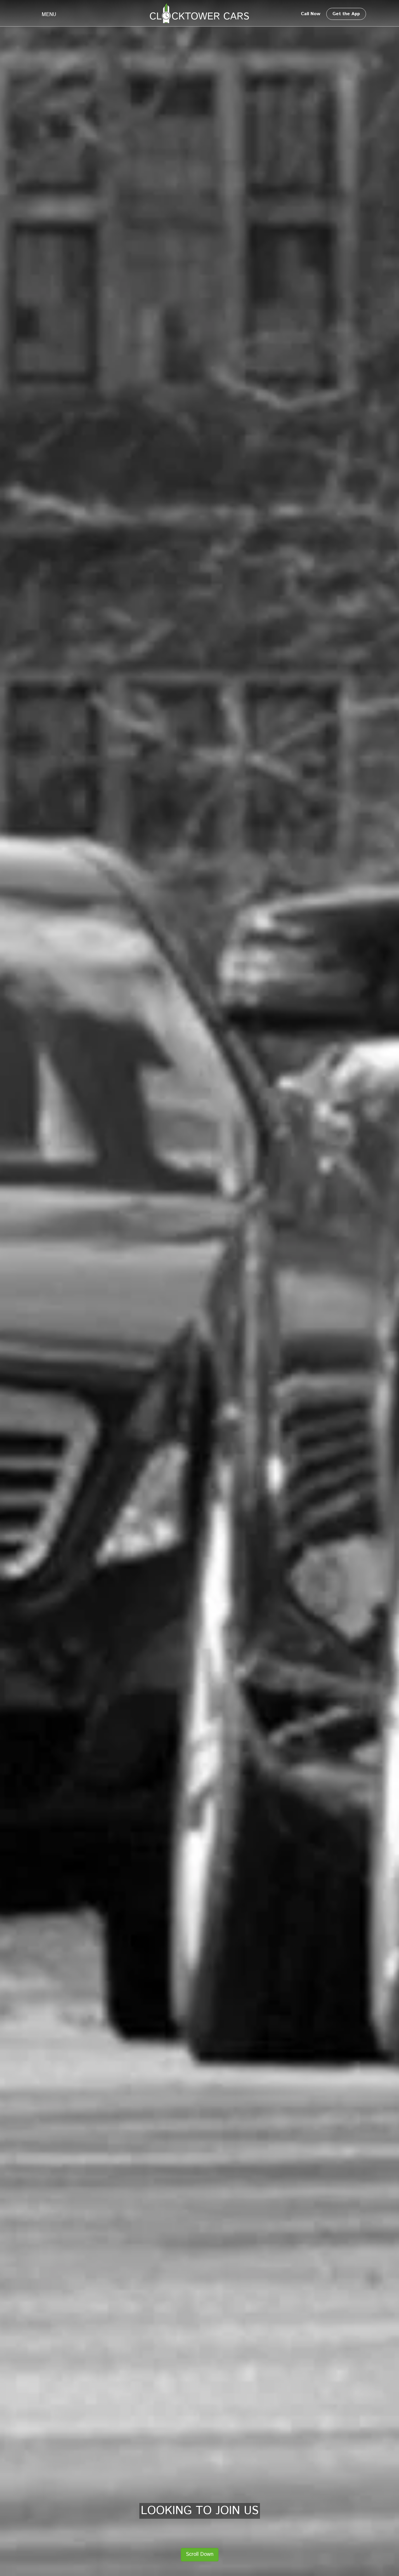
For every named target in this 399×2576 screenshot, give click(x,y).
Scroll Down (200, 2554)
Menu (49, 15)
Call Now (311, 14)
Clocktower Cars (199, 13)
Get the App (346, 14)
